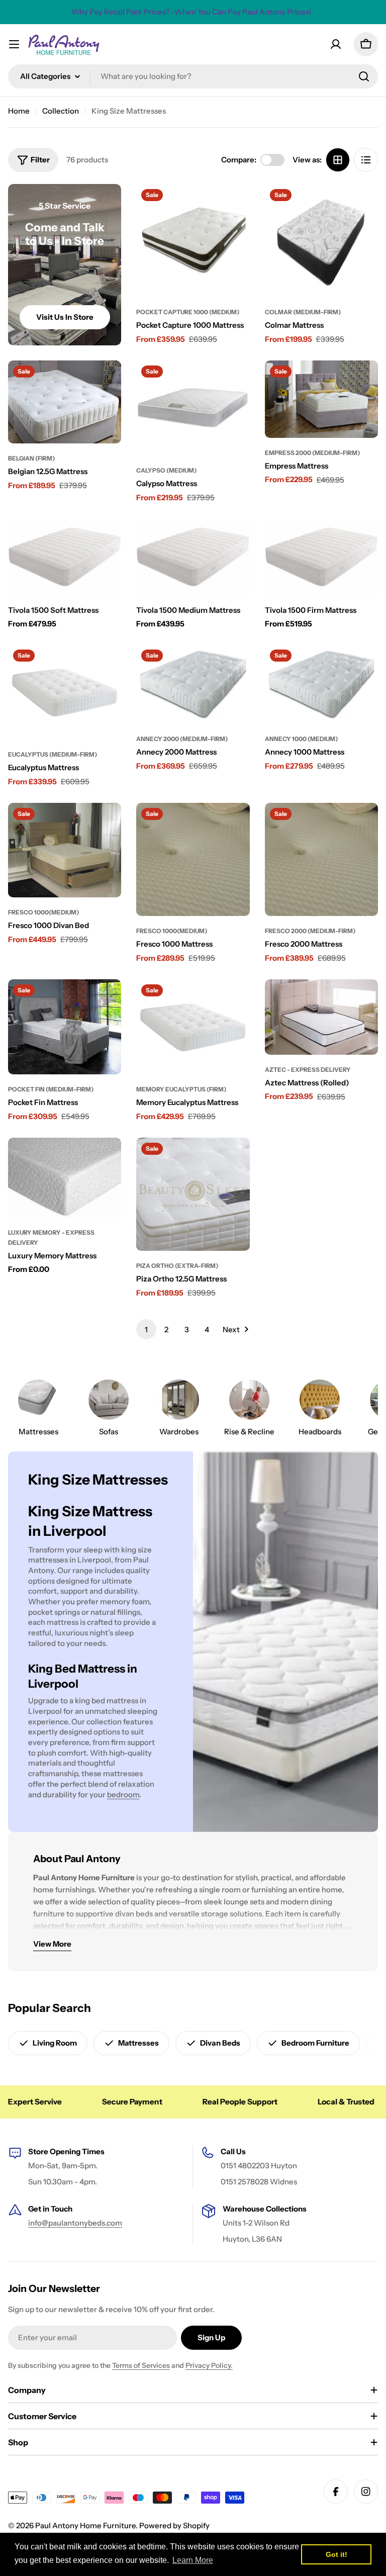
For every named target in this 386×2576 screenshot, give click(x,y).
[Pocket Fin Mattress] (65, 1027)
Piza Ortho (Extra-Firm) (177, 1266)
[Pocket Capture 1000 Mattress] (193, 241)
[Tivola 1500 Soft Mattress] (65, 557)
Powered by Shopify (174, 2525)
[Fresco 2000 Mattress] (321, 859)
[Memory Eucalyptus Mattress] (193, 1027)
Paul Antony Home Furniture (85, 2525)
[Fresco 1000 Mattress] (193, 859)
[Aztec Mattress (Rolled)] (321, 1017)
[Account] (336, 44)
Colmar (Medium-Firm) (303, 312)
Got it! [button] (336, 2554)
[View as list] (366, 160)
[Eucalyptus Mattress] (65, 692)
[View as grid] (338, 160)
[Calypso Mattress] (193, 408)
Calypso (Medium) (166, 470)
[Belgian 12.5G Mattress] (65, 402)
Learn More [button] (193, 2560)
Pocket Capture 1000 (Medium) (188, 312)
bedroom (123, 1795)
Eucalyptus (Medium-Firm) (53, 754)
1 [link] (146, 1329)
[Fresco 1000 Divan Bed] (65, 850)
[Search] (364, 76)
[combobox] (193, 76)
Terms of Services (141, 2365)
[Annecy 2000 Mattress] (193, 684)
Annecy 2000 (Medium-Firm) (182, 739)
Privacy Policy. (209, 2365)
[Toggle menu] (14, 44)
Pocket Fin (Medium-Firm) (51, 1089)
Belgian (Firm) (31, 458)
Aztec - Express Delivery (308, 1070)
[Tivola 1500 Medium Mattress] (193, 557)
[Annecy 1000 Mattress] (321, 684)
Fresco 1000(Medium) (43, 912)
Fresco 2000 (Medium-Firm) (310, 931)
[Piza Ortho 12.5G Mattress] (193, 1194)
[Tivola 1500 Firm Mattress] (321, 557)
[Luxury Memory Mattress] (65, 1178)
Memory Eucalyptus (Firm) (181, 1089)
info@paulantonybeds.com (75, 2223)
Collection (61, 111)
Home (19, 111)
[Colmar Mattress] (321, 241)
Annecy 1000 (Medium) (301, 739)
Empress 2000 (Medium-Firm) (312, 453)
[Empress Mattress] (321, 399)
